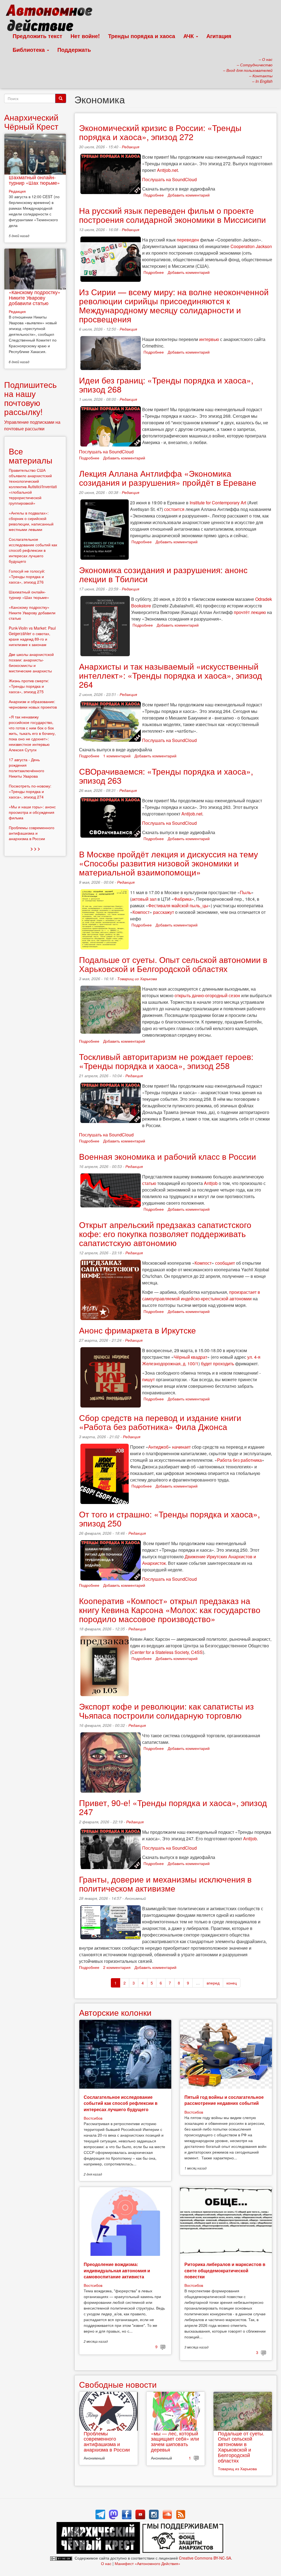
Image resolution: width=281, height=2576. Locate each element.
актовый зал (144, 899)
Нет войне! (85, 36)
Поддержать (74, 49)
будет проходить (217, 1364)
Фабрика (183, 899)
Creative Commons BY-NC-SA (205, 2558)
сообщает (225, 1263)
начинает (181, 1447)
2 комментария (117, 1967)
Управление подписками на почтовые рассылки (32, 425)
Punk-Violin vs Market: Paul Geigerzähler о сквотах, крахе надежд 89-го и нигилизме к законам (32, 636)
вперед (213, 1983)
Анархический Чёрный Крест (31, 122)
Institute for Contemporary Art (218, 503)
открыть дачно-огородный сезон (207, 995)
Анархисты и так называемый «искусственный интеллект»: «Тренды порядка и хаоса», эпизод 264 (171, 675)
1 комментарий (117, 756)
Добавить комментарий (189, 195)
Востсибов (93, 2118)
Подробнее (154, 195)
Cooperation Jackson (251, 246)
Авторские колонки (115, 2012)
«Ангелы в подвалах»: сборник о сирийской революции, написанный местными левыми (31, 521)
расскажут (164, 912)
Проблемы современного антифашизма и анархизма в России (107, 2441)
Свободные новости (118, 2384)
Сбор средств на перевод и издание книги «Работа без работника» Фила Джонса (160, 1422)
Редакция (130, 147)
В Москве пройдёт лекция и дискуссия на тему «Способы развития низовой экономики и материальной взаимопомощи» (168, 863)
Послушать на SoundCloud (169, 179)
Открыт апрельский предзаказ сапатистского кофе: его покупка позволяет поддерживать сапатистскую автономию (165, 1234)
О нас (106, 2563)
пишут (148, 1379)
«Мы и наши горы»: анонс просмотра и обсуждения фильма (32, 812)
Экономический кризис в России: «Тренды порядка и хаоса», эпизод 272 (160, 132)
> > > (35, 848)
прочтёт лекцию (250, 612)
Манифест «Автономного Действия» (147, 2563)
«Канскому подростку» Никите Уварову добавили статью (35, 297)
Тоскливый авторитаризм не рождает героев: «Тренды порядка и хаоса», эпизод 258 (166, 1061)
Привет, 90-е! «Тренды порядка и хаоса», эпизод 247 (173, 1807)
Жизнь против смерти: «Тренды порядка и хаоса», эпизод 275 (29, 686)
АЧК (189, 36)
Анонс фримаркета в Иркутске (137, 1330)
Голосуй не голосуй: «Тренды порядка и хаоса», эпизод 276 (27, 576)
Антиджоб (158, 1447)
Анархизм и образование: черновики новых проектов (33, 704)
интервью (209, 339)
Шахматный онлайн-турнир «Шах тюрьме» (34, 180)
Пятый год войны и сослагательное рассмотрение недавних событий (224, 2100)
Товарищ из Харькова (137, 979)
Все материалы (31, 456)
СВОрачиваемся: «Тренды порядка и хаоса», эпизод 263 (166, 776)
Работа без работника (239, 1460)
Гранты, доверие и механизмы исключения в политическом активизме (165, 1884)
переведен (188, 240)
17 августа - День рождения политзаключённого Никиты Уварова (26, 768)
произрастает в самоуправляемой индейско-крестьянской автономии (201, 1295)
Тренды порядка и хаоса (142, 36)
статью (149, 1183)
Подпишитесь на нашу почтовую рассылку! (30, 398)
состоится (174, 509)
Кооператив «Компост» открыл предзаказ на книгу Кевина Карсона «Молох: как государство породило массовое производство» (170, 1610)
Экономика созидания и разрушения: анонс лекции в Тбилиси (163, 574)
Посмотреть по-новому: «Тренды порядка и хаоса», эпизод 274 (30, 791)
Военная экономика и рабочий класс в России (168, 1156)
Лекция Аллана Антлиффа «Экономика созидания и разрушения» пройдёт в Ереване (168, 478)
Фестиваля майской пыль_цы (178, 905)
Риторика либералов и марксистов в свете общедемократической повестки (225, 2270)
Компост (141, 912)
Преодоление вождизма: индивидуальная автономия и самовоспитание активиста (117, 2270)
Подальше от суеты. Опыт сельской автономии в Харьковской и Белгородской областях (173, 964)
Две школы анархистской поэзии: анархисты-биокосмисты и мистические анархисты (31, 663)
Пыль (245, 892)
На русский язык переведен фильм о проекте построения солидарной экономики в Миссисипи (172, 215)
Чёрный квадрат (190, 1357)
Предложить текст (37, 36)
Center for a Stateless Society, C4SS (167, 1652)
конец (232, 1983)
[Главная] (51, 19)
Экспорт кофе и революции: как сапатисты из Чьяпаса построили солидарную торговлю (166, 1711)
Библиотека (29, 49)
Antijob (211, 1183)
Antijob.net (167, 170)
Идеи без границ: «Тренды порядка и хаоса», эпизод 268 (166, 385)
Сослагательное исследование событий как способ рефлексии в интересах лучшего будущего (121, 2103)
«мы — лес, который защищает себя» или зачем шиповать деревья (175, 2441)
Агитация (219, 36)
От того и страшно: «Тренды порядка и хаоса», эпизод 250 (169, 1519)
